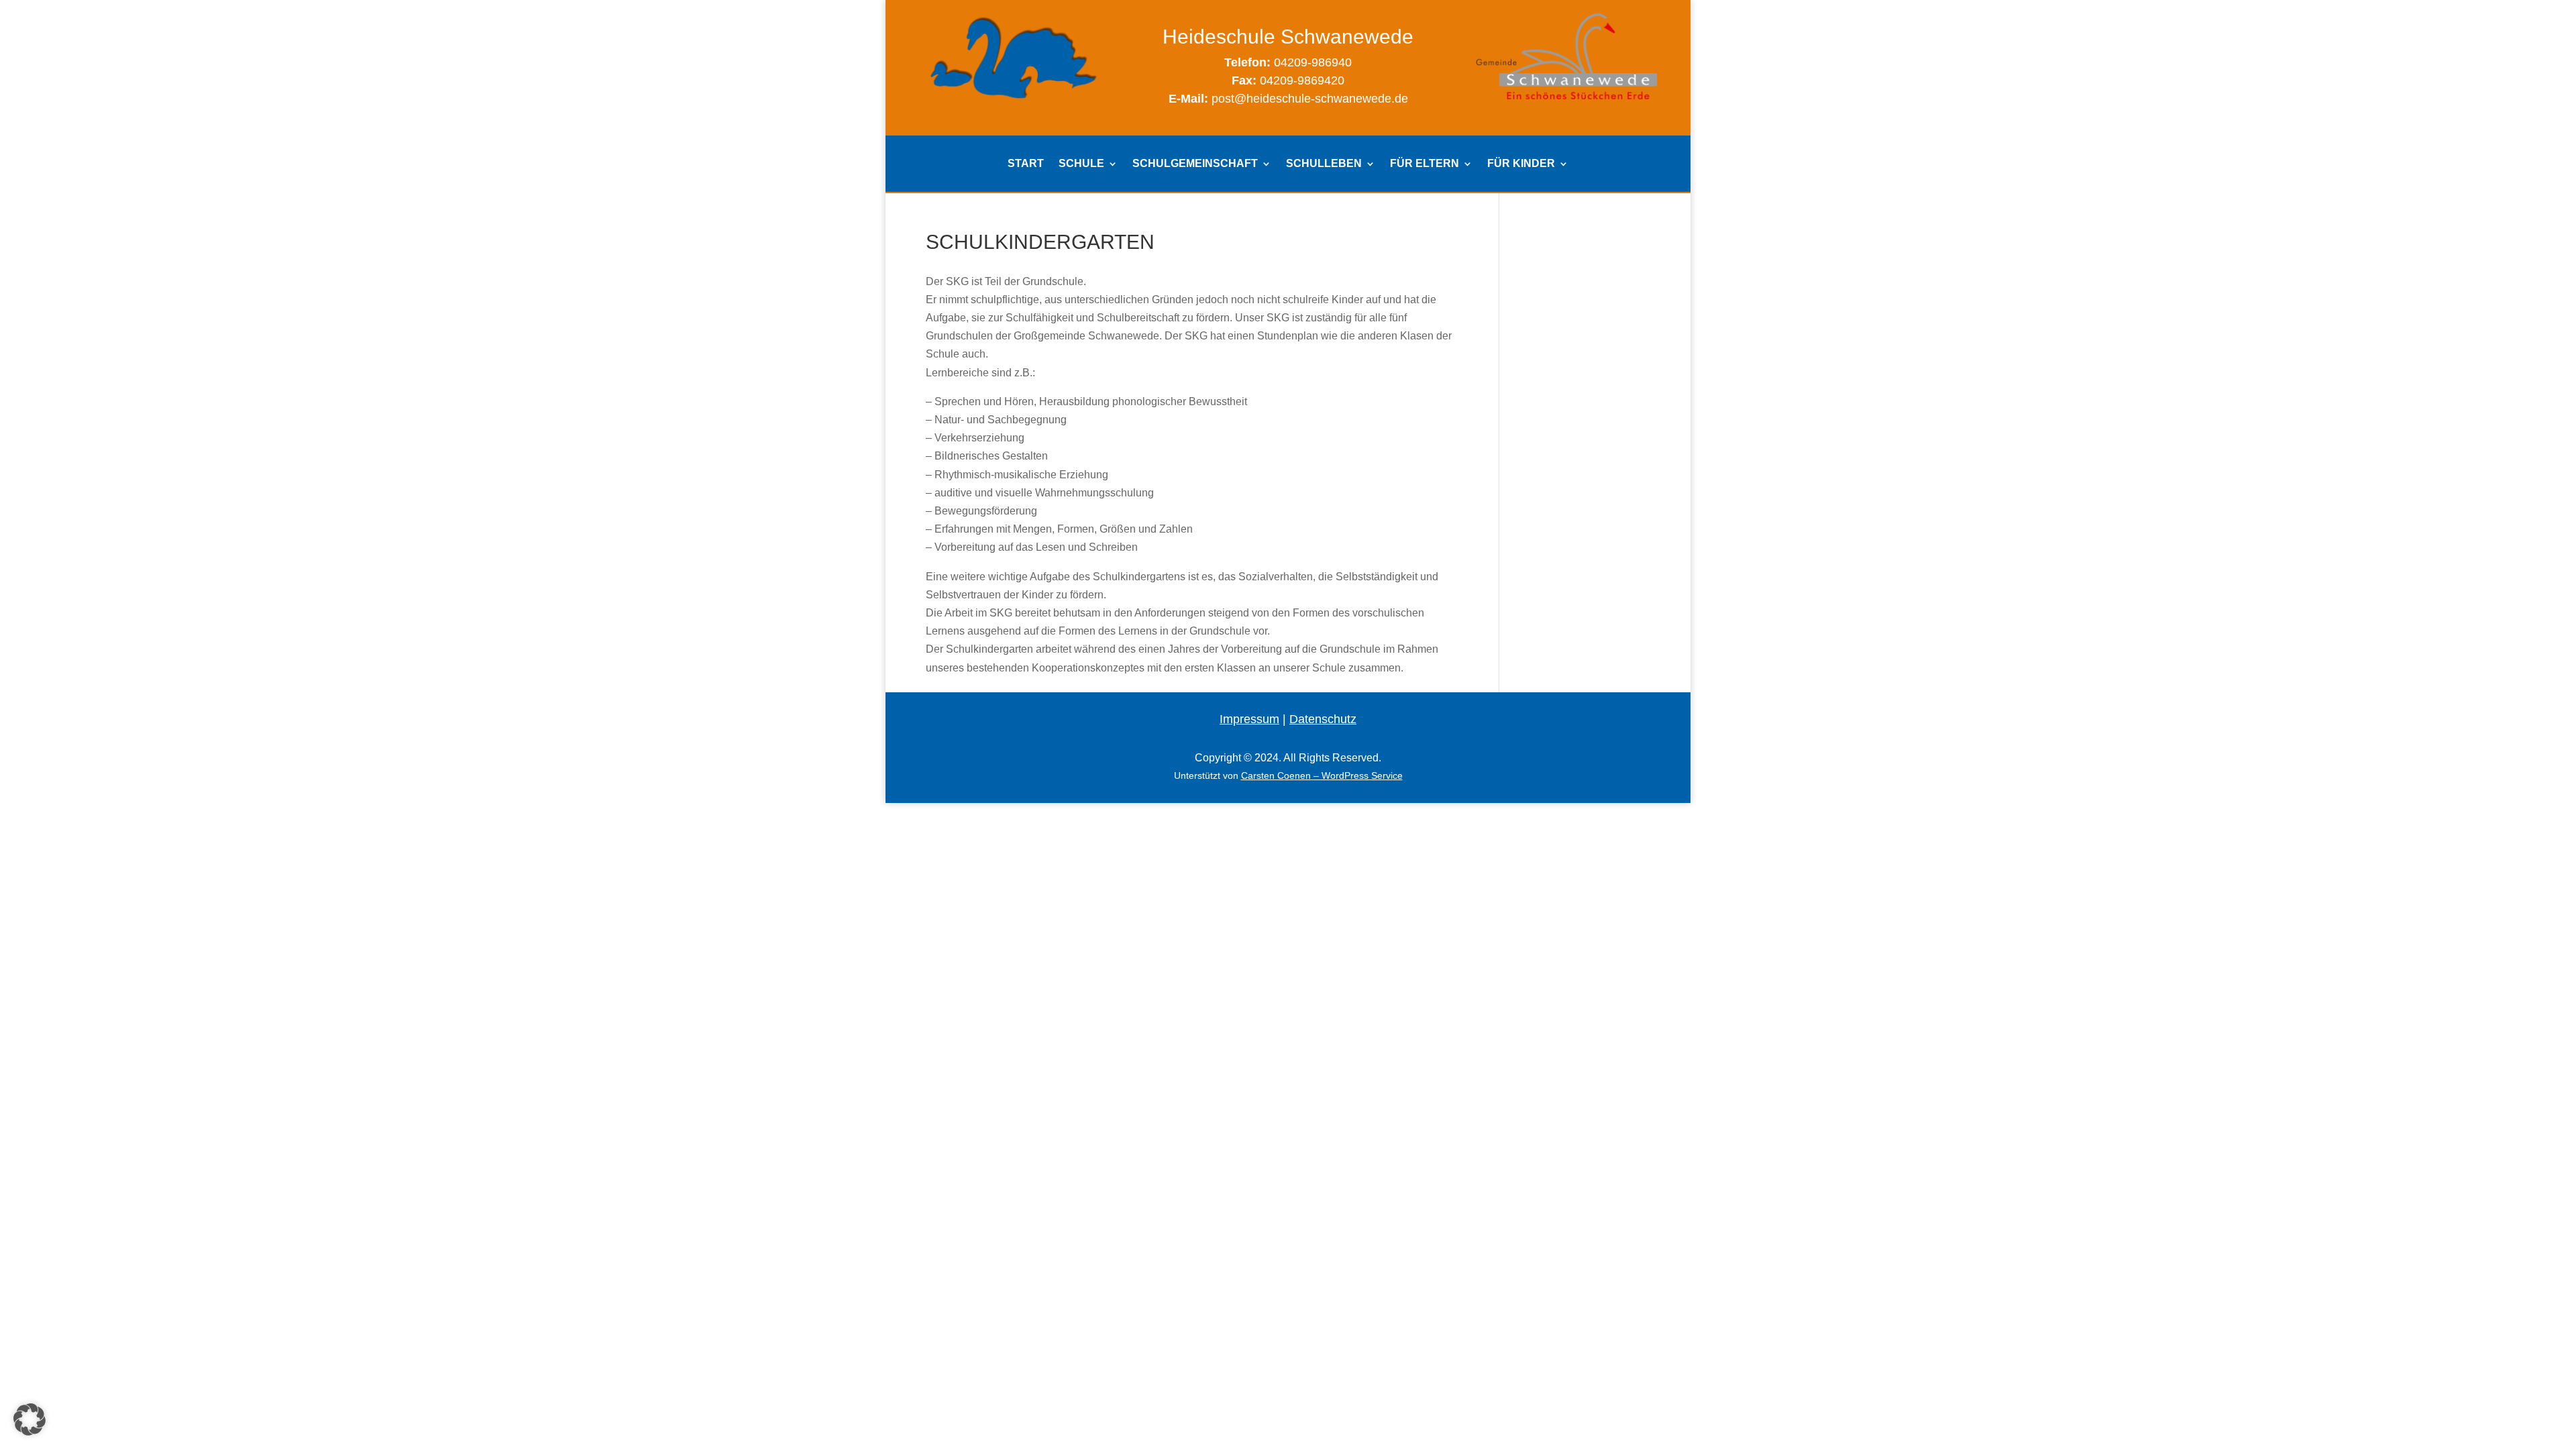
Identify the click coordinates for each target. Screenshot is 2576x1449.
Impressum (1249, 719)
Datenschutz (1323, 719)
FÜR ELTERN (1425, 164)
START (1026, 164)
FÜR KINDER (1521, 164)
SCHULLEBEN (1324, 164)
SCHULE (1081, 164)
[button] (30, 1419)
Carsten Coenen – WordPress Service (1322, 775)
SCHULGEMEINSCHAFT (1195, 164)
